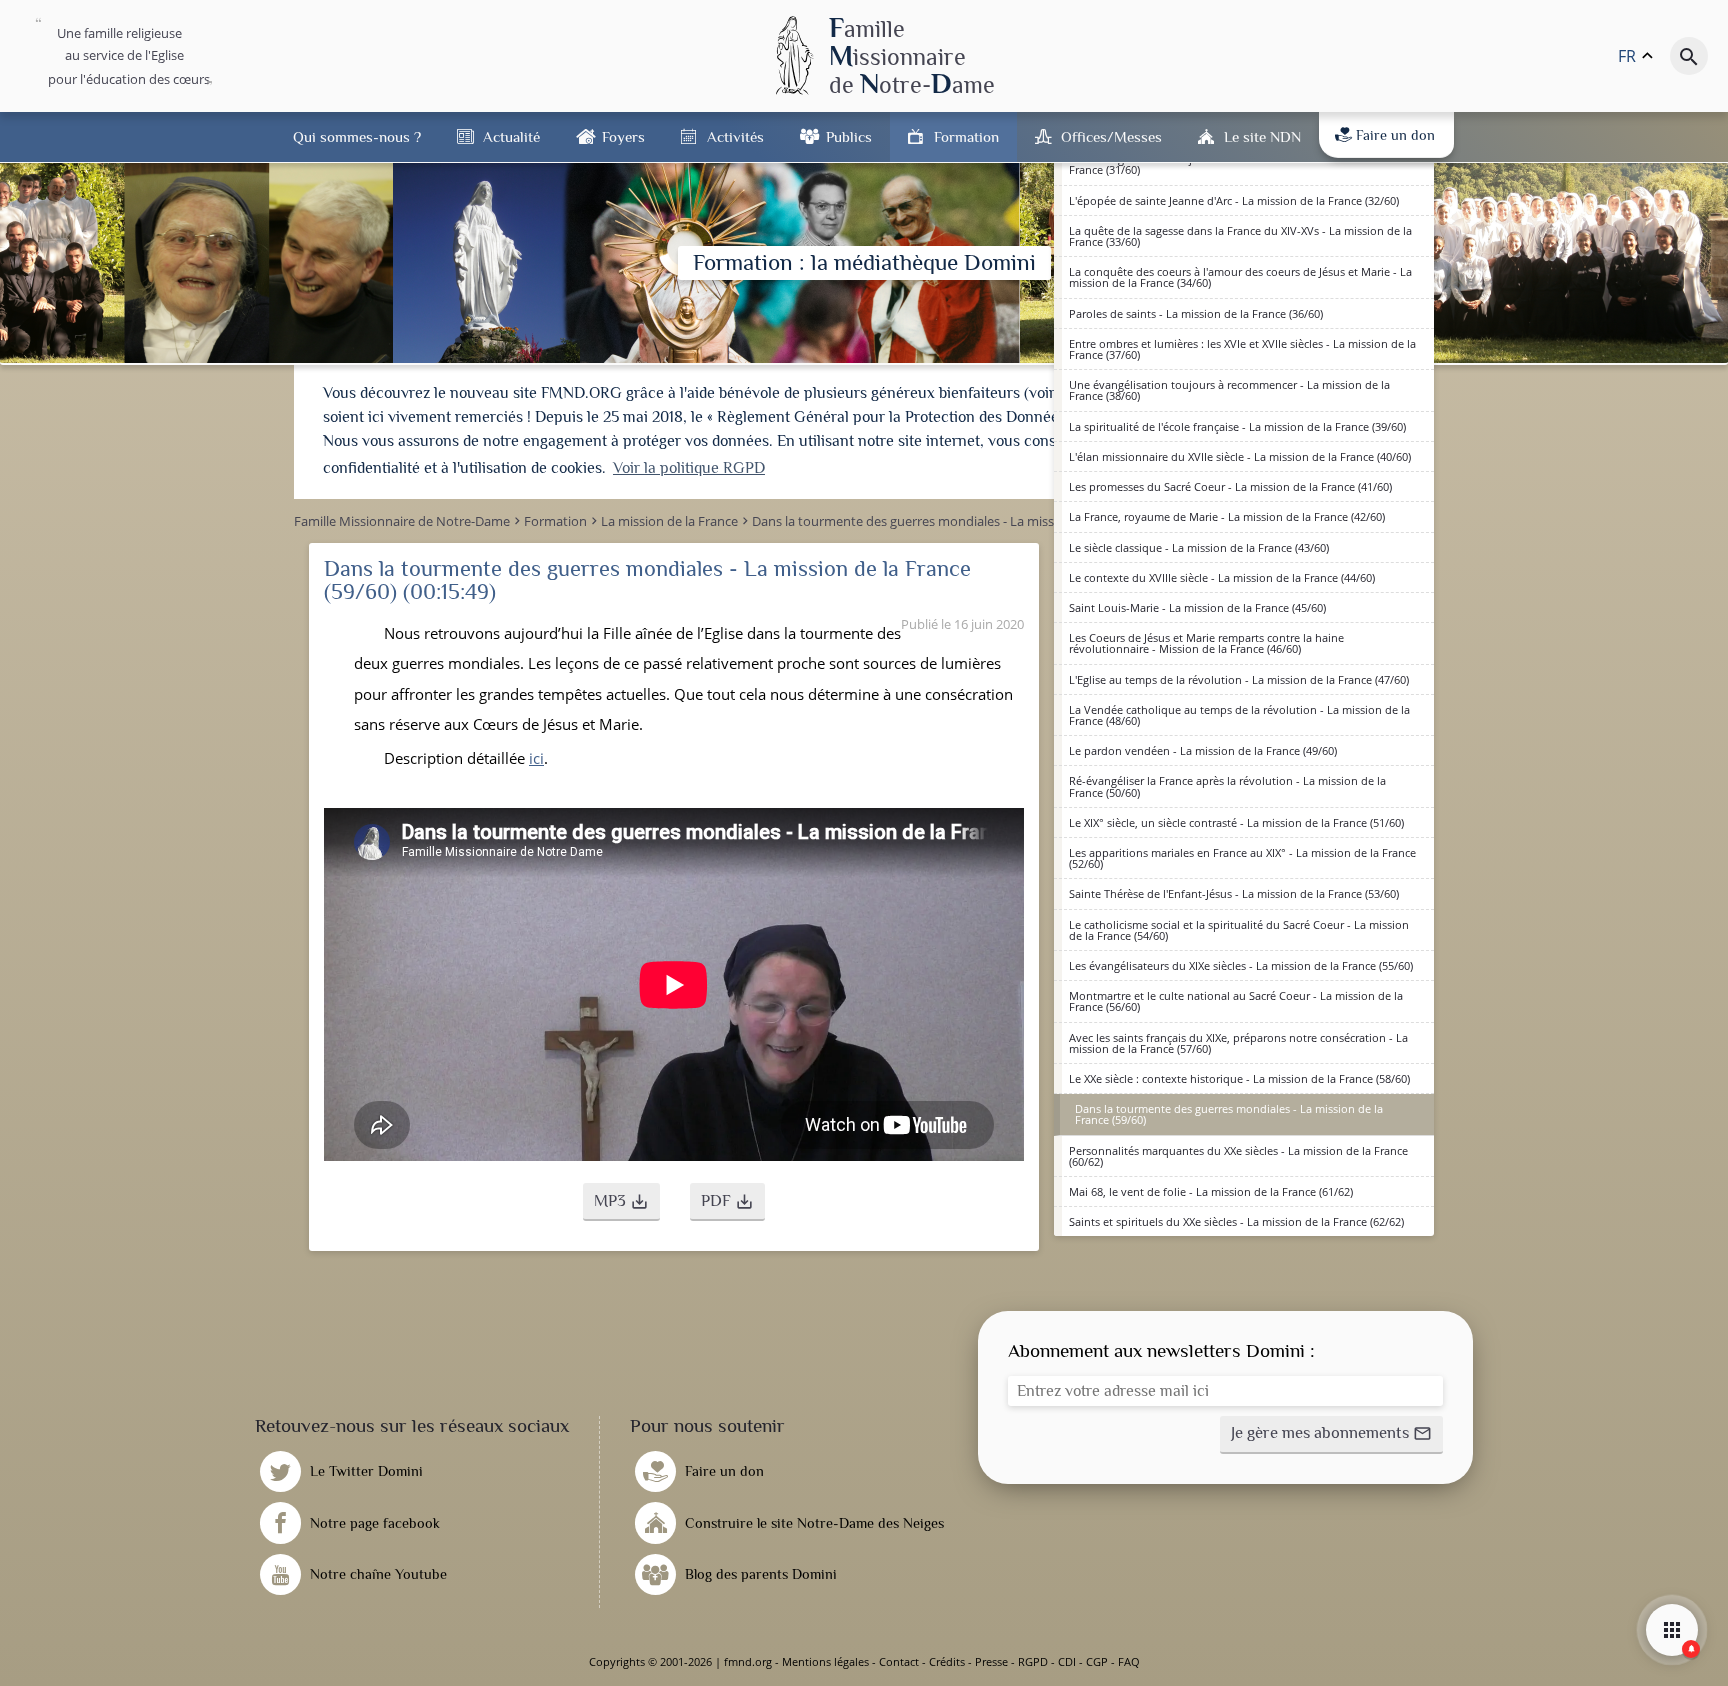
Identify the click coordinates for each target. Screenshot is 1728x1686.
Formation (966, 136)
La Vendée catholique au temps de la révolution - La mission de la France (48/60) (1239, 715)
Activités (735, 136)
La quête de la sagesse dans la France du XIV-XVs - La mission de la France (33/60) (1240, 236)
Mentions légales (825, 1661)
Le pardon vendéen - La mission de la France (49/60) (1203, 750)
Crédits (947, 1661)
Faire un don (1395, 135)
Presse (991, 1661)
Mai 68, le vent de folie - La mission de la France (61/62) (1211, 1191)
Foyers (623, 136)
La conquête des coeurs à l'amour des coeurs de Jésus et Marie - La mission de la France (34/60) (1240, 277)
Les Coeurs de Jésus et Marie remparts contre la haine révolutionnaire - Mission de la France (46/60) (1206, 643)
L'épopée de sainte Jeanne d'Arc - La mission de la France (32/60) (1234, 200)
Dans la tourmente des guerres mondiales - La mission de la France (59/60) (1229, 1114)
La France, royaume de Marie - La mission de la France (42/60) (1227, 516)
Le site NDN (1262, 136)
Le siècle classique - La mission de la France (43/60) (1199, 547)
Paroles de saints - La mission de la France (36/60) (1196, 313)
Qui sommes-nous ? (357, 136)
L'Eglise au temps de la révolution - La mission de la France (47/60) (1239, 679)
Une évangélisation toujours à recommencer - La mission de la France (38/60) (1229, 390)
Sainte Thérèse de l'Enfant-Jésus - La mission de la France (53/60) (1234, 893)
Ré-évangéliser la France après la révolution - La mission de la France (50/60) (1227, 786)
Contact (899, 1661)
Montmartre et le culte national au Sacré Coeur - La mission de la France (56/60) (1236, 1001)
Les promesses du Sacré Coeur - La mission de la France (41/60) (1230, 486)
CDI (1067, 1661)
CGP (1097, 1661)
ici (536, 758)
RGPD (1033, 1661)
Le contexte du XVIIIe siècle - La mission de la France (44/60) (1222, 577)
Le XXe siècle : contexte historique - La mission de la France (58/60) (1239, 1078)
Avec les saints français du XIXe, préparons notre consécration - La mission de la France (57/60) (1238, 1043)
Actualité (511, 136)
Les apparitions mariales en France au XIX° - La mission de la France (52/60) (1242, 858)
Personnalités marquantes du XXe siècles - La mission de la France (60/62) (1238, 1156)
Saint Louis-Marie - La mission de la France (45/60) (1197, 607)
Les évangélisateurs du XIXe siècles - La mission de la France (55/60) (1241, 965)
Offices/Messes (1111, 136)
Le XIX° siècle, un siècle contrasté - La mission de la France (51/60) (1236, 822)
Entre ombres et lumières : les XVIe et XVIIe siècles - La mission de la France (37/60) (1242, 349)
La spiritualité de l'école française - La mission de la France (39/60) (1237, 426)
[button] (621, 1202)
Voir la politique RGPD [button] (689, 468)
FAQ (1129, 1661)
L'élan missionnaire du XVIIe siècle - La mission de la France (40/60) (1240, 456)
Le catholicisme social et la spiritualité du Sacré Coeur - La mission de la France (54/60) (1239, 930)
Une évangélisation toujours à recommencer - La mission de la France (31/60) (1229, 164)
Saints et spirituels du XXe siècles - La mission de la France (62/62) (1236, 1221)
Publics (849, 136)
